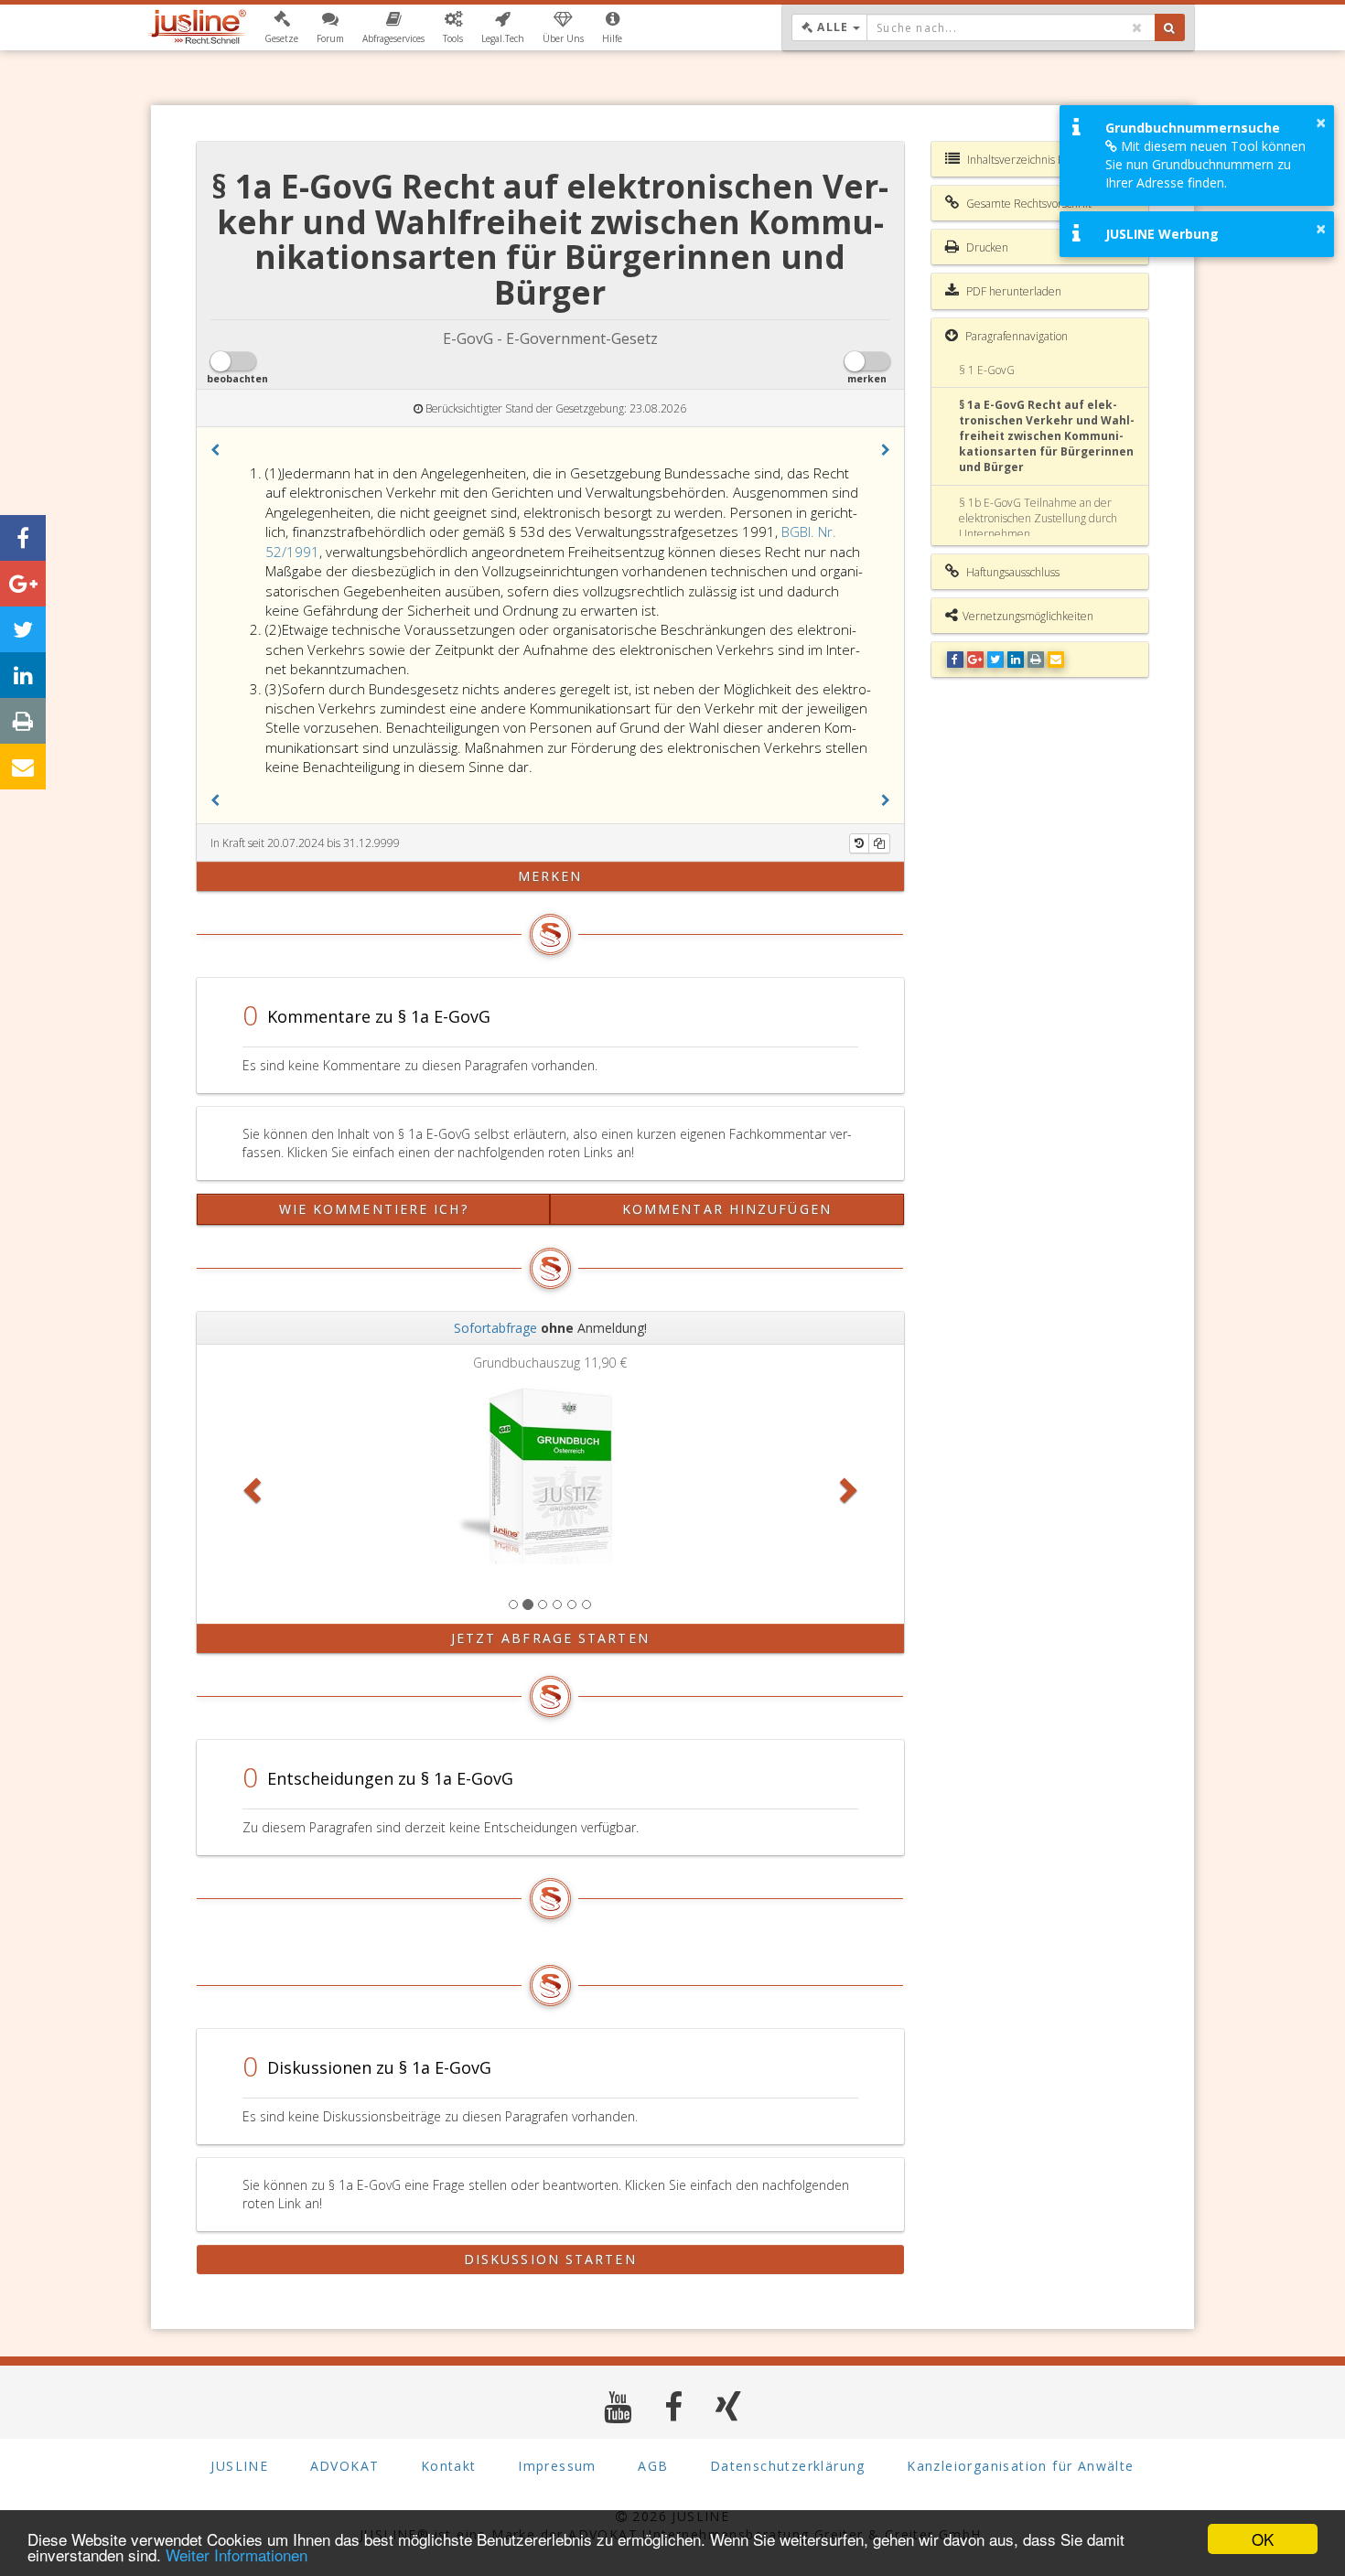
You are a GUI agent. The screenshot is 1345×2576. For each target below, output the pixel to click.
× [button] (1321, 123)
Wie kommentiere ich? (374, 1209)
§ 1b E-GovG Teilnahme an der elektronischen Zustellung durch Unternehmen (1038, 518)
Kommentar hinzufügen (727, 1209)
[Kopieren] (879, 843)
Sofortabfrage (495, 1328)
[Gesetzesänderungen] (859, 843)
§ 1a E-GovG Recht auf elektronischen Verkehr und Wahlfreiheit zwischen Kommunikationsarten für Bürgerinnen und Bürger (1047, 436)
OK (1263, 2539)
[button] (281, 27)
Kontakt (449, 2466)
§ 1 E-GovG (987, 370)
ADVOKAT (345, 2466)
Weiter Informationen (237, 2555)
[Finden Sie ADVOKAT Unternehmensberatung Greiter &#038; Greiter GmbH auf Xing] (729, 2406)
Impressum (557, 2466)
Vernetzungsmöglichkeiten (1028, 616)
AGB (653, 2466)
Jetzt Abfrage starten (550, 1638)
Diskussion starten (550, 2259)
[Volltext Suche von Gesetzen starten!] (1170, 27)
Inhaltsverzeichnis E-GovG (1030, 160)
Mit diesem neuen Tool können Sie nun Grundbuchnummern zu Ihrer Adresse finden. (1205, 164)
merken (550, 876)
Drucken (986, 247)
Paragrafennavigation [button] (1015, 336)
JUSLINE (239, 2466)
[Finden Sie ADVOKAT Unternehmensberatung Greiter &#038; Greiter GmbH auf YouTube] (618, 2406)
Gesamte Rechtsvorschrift (1028, 204)
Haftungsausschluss (1011, 572)
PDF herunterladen (1012, 291)
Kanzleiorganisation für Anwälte (1020, 2466)
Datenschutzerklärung (788, 2466)
